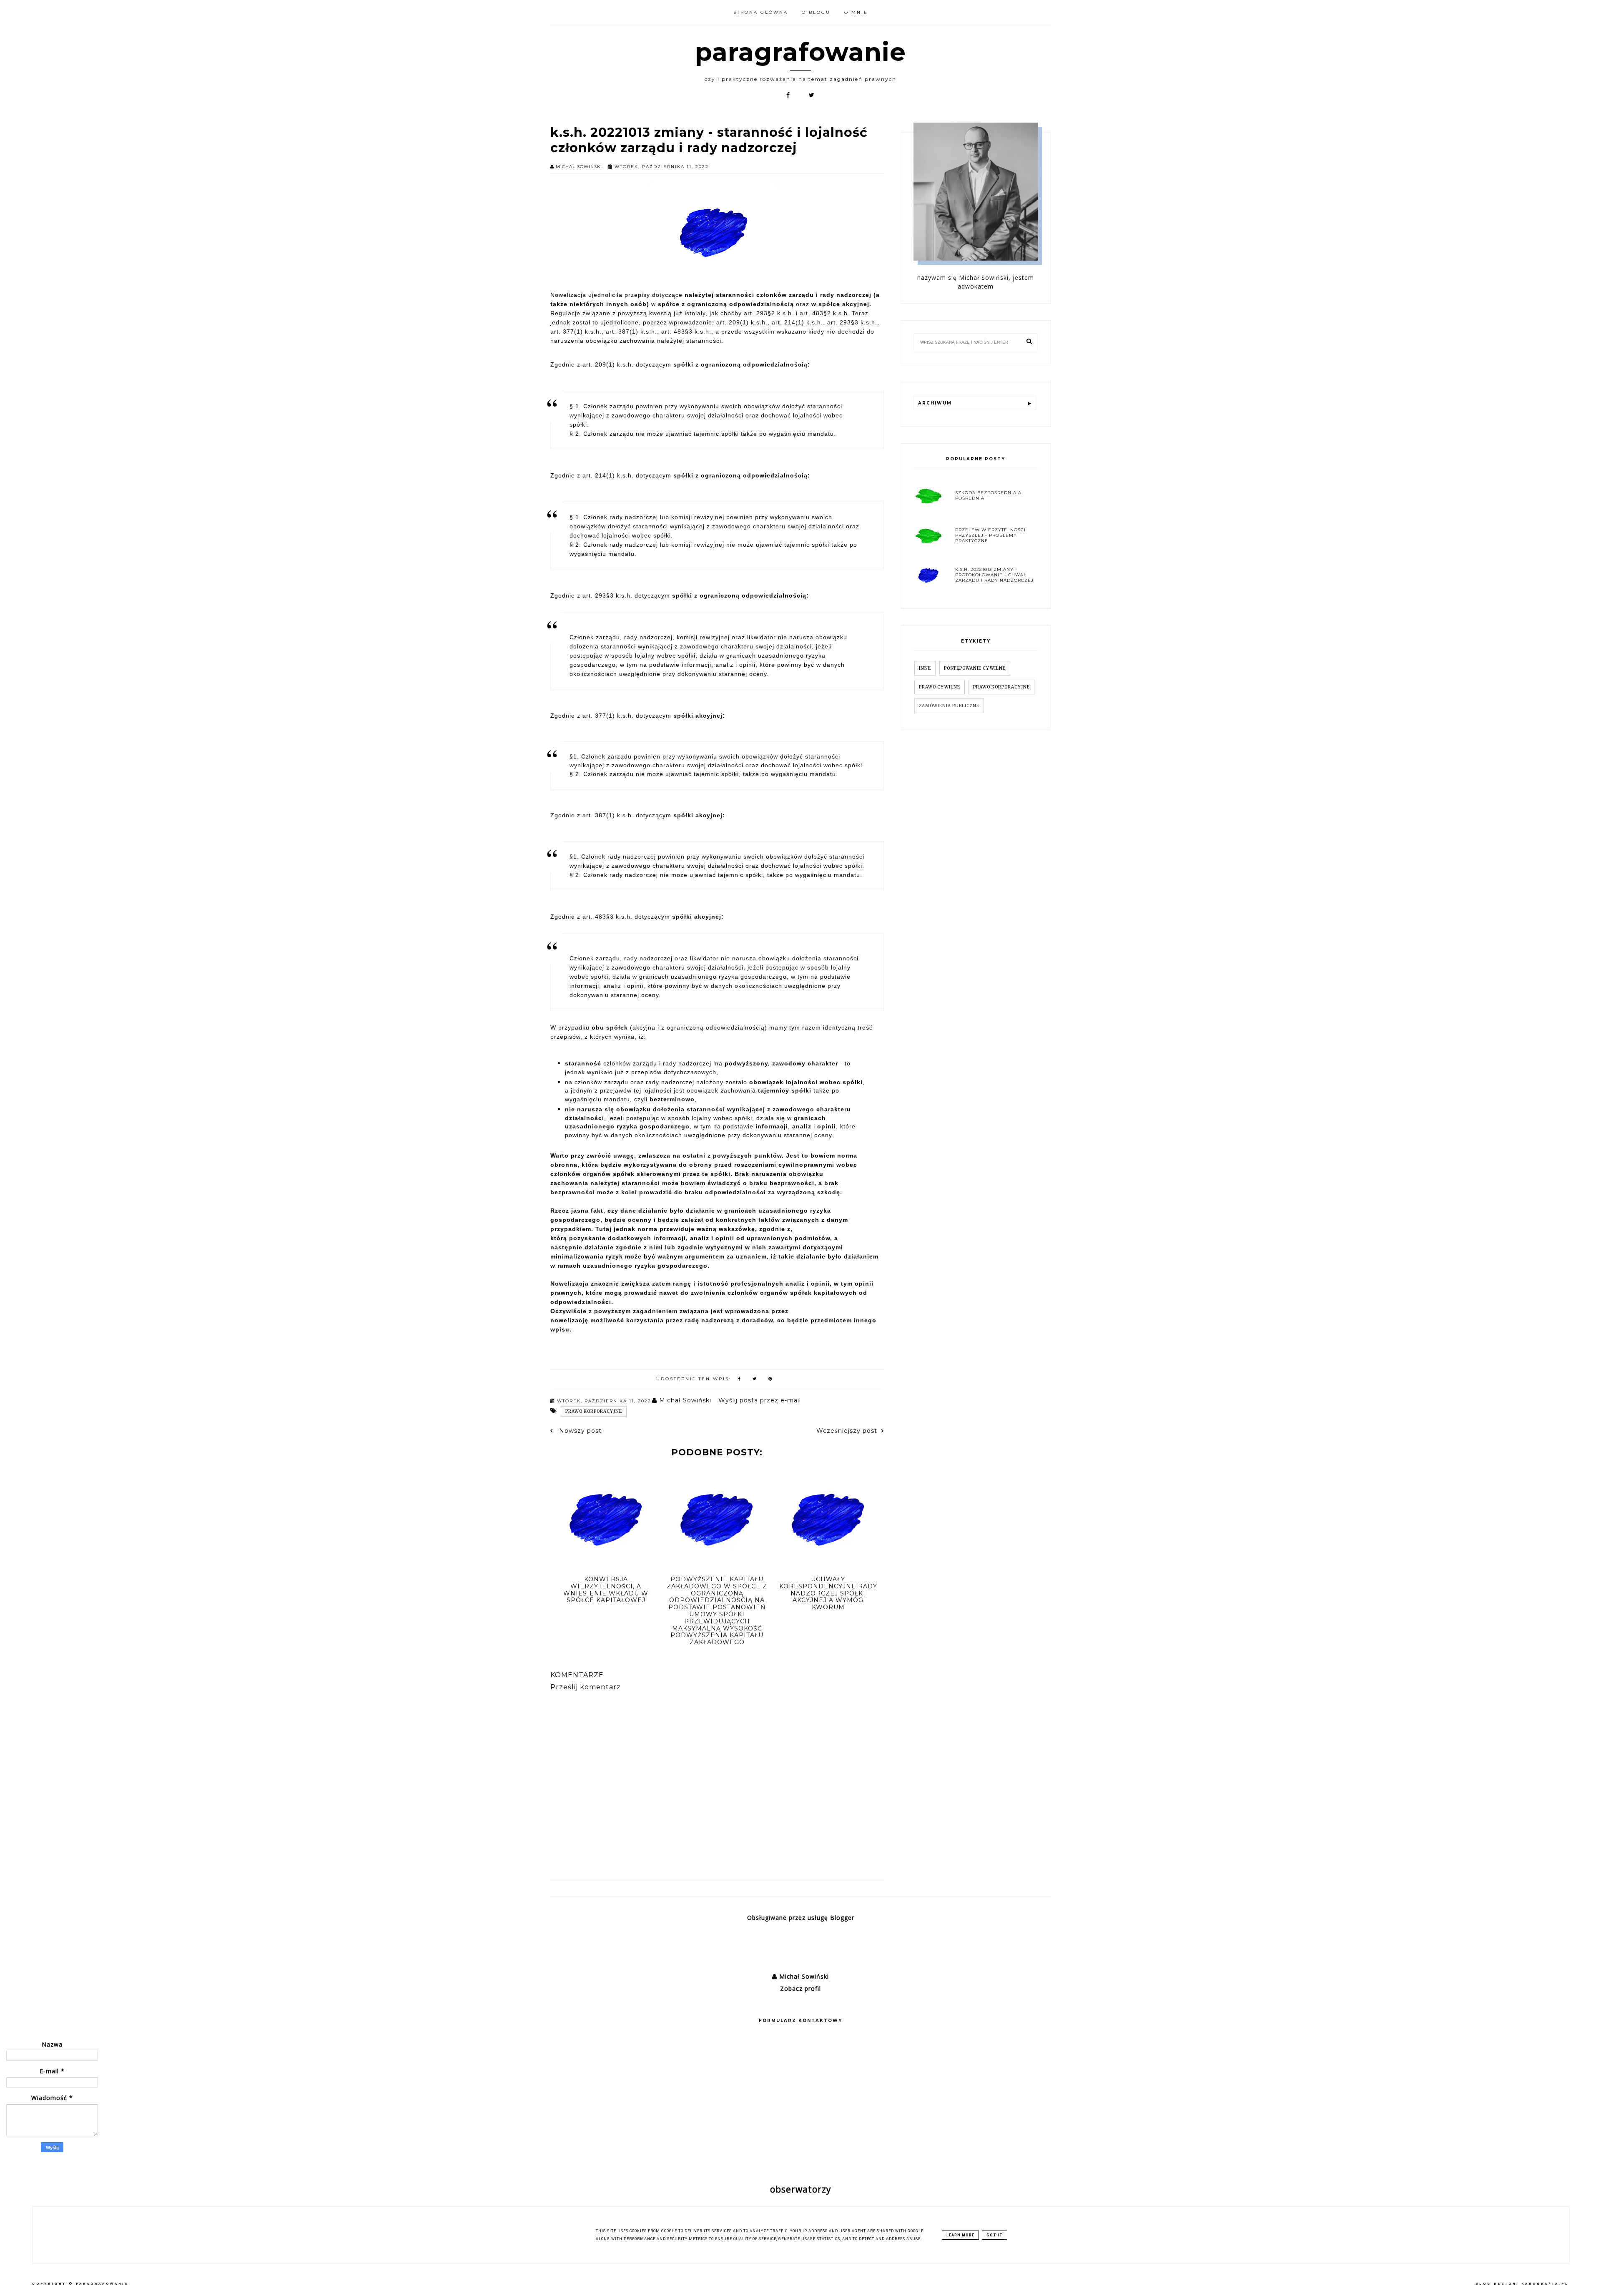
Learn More (960, 2235)
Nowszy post (579, 1431)
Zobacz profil (800, 1988)
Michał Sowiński (803, 1976)
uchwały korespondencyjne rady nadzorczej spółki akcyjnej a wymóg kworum (828, 1593)
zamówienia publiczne (949, 706)
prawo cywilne (940, 687)
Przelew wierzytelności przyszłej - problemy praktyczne (990, 535)
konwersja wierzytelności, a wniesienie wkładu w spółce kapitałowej (606, 1590)
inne (925, 668)
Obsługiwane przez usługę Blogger (801, 1918)
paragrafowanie (800, 52)
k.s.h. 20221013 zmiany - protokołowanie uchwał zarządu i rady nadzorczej (994, 575)
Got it (995, 2235)
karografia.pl (1545, 2284)
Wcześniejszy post (847, 1431)
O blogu (816, 12)
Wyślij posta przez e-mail (760, 1400)
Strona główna (761, 12)
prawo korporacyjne (594, 1411)
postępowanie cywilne (975, 668)
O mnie (856, 12)
